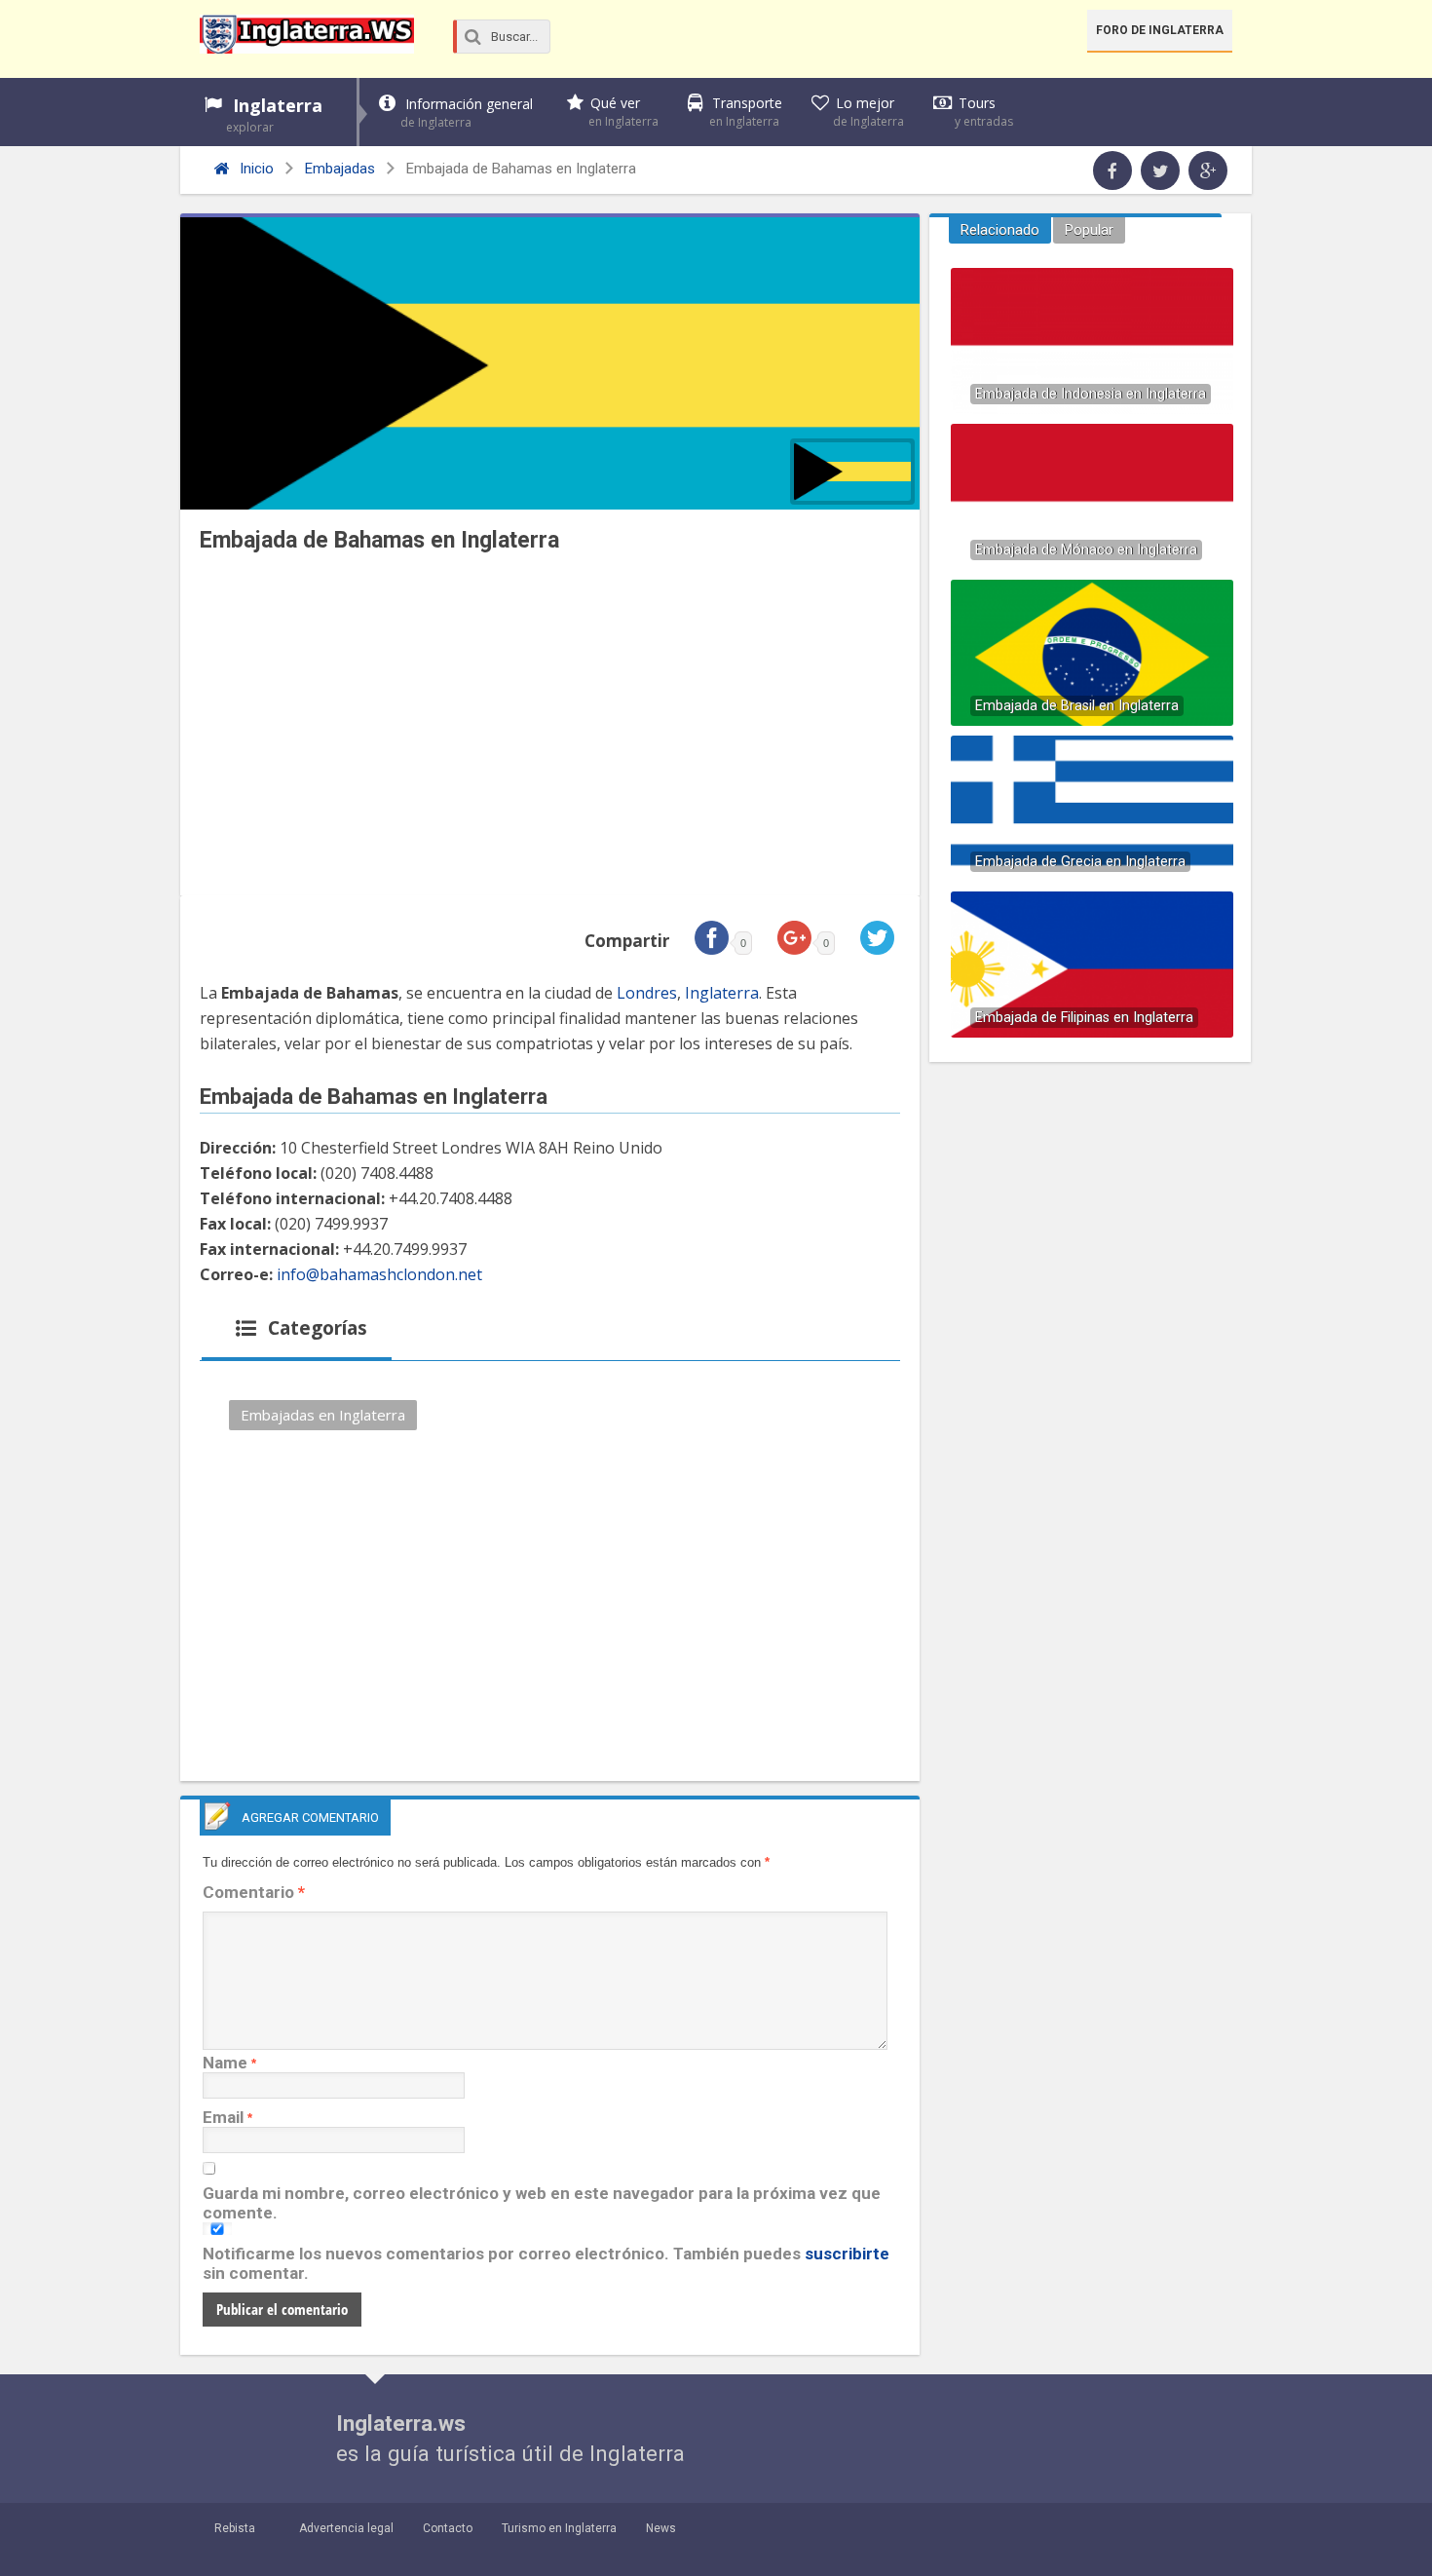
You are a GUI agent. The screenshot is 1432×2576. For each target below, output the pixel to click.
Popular (1089, 230)
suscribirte (847, 2254)
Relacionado (1000, 230)
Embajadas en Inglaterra (323, 1415)
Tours (984, 112)
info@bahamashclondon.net (379, 1274)
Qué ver (623, 112)
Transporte (746, 112)
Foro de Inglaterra (1160, 30)
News (661, 2528)
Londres (647, 993)
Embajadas (340, 169)
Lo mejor (868, 112)
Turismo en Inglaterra (559, 2528)
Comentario (254, 1892)
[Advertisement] (550, 730)
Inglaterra (274, 114)
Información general (467, 113)
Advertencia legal (346, 2528)
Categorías (315, 1328)
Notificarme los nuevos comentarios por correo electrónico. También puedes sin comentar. (546, 2263)
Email (223, 2117)
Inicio (255, 169)
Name (225, 2063)
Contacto (448, 2528)
